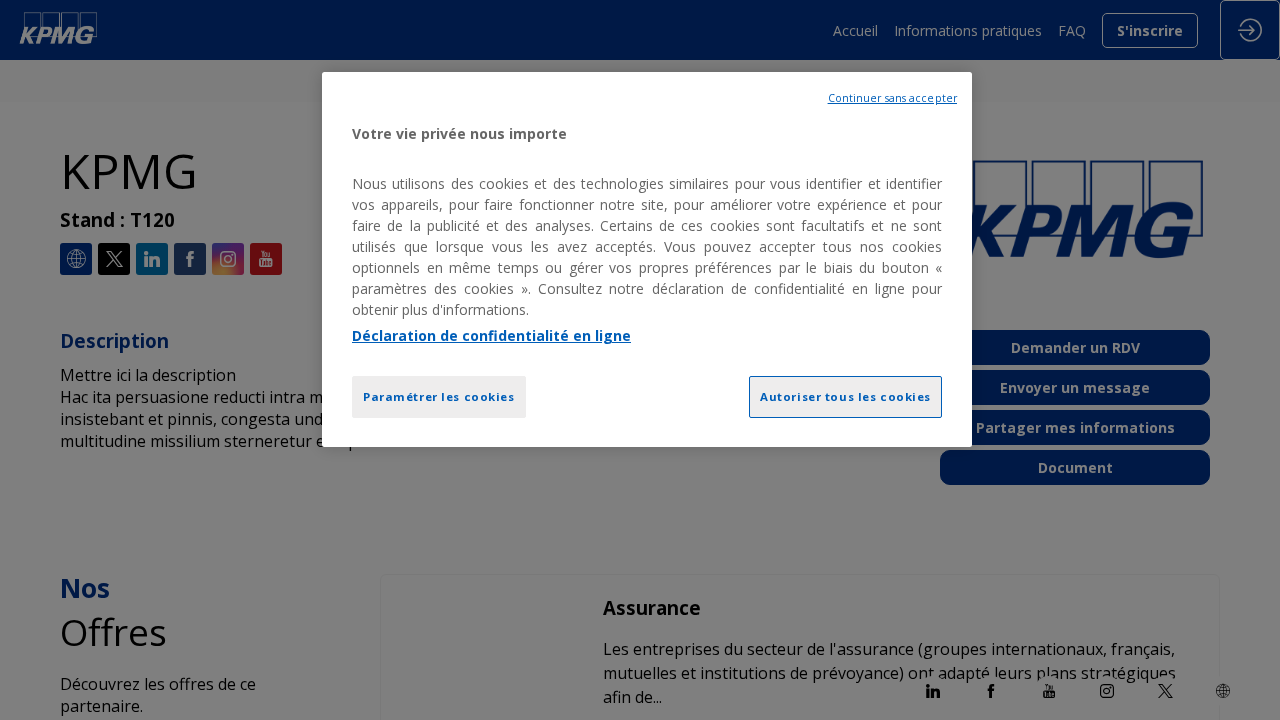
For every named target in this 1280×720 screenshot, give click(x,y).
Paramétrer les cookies (439, 396)
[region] (647, 259)
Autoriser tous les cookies (845, 396)
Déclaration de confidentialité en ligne (491, 335)
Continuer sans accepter (892, 98)
